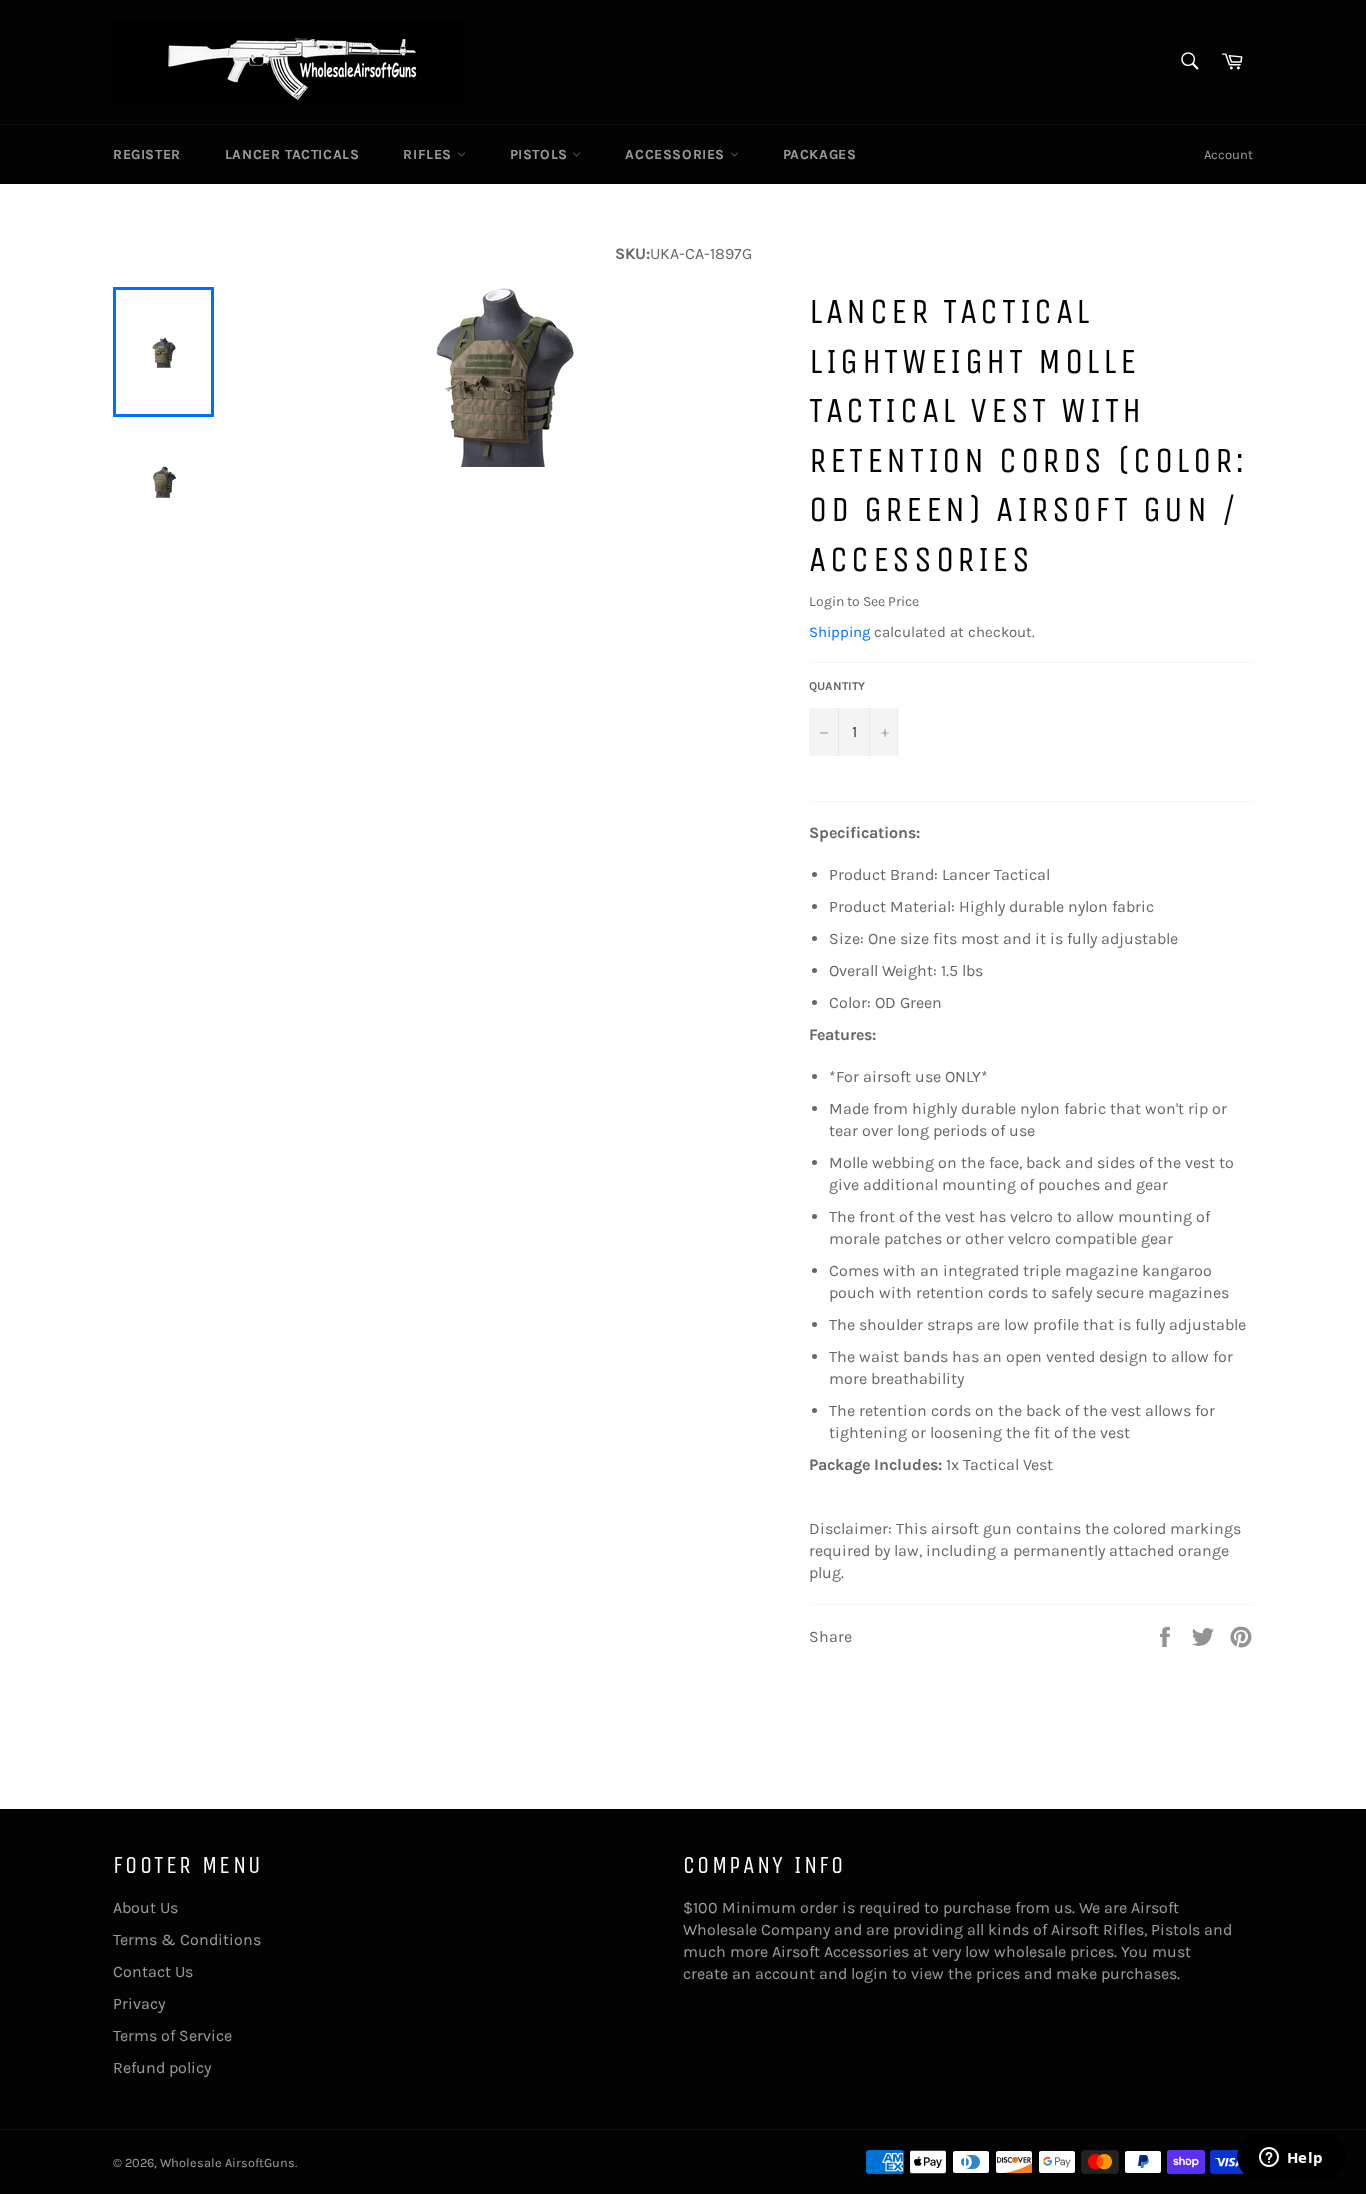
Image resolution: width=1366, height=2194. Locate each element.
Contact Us (153, 1971)
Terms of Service (172, 2035)
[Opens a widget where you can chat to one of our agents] (1291, 2159)
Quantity (837, 686)
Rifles (429, 154)
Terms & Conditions (187, 1939)
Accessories (677, 154)
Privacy (139, 2003)
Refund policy (162, 2067)
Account (1228, 154)
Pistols (541, 154)
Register (147, 154)
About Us (145, 1907)
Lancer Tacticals (292, 154)
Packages (820, 154)
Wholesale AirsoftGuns (227, 2162)
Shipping (839, 632)
